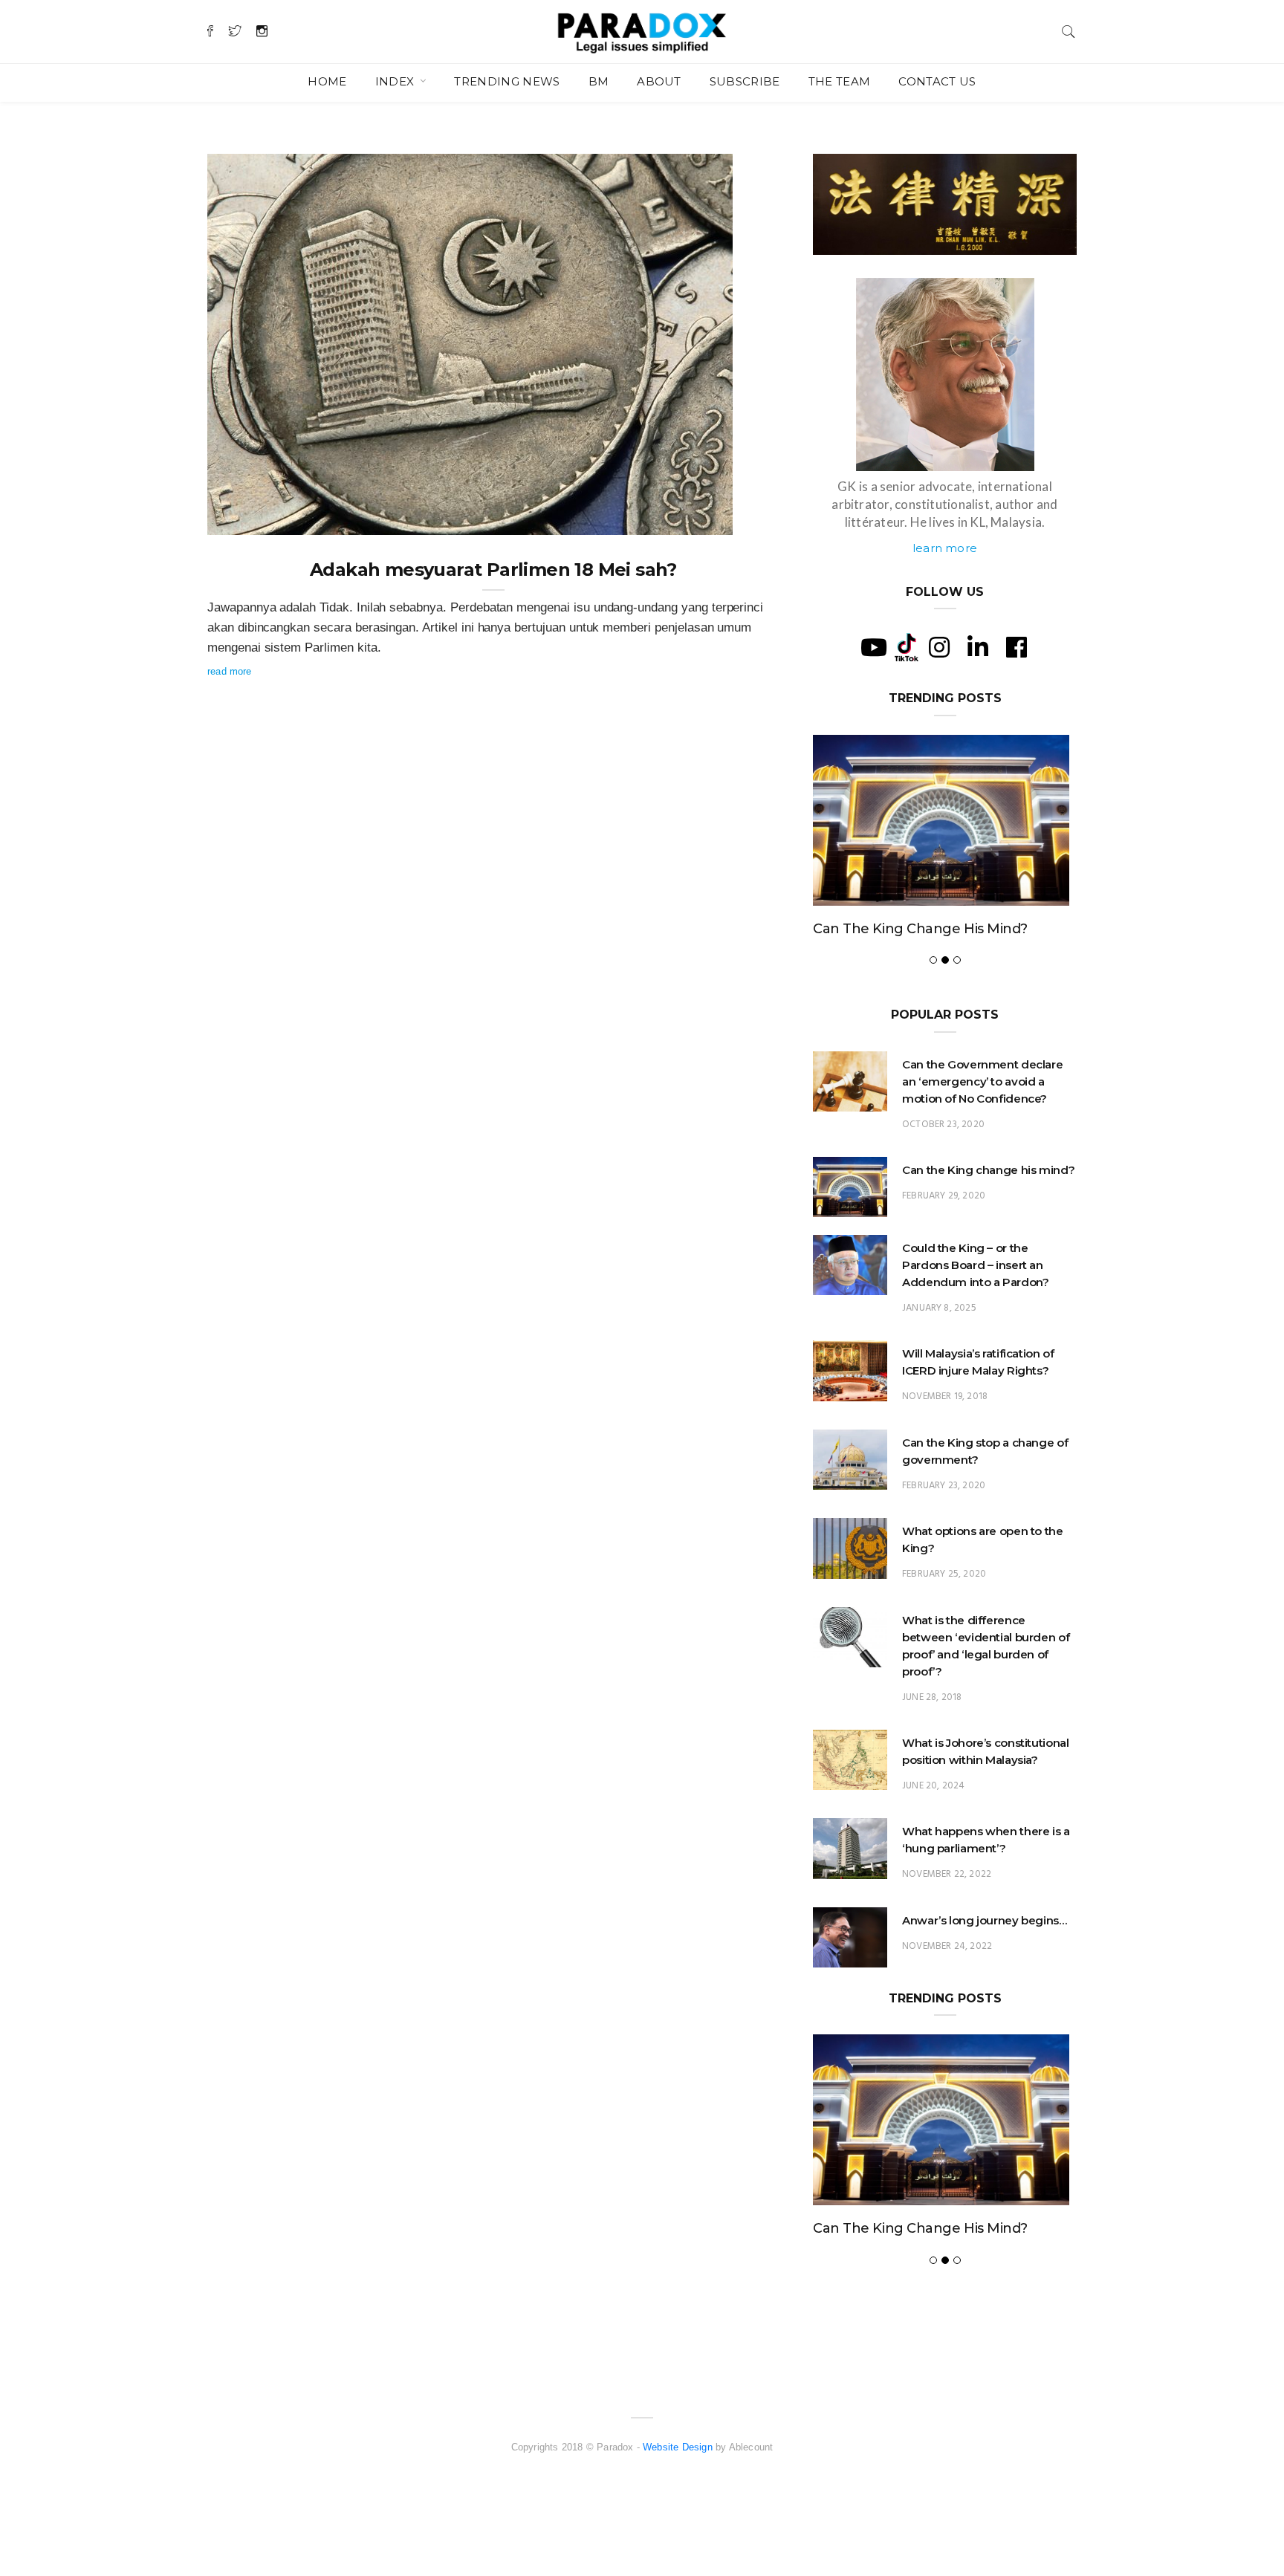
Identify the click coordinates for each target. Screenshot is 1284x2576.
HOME (327, 81)
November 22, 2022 (947, 1874)
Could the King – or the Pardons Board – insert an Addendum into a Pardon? (975, 1265)
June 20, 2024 (933, 1786)
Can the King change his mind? (920, 929)
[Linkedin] (978, 647)
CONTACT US (937, 81)
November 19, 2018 (945, 1396)
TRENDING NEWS (507, 81)
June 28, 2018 (932, 1697)
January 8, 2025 (939, 1308)
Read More (230, 671)
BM (599, 81)
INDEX (396, 81)
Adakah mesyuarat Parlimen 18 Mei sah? (493, 570)
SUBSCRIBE (745, 81)
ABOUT (659, 81)
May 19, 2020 (686, 519)
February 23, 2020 (944, 1486)
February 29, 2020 (944, 1196)
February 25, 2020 (944, 1574)
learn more (945, 548)
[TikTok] (907, 646)
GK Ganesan (265, 519)
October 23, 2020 (943, 1125)
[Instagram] (939, 647)
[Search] (1069, 30)
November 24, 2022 (947, 1946)
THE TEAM (840, 81)
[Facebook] (1016, 647)
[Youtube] (874, 647)
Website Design (678, 2447)
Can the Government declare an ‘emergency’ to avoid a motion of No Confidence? (982, 1081)
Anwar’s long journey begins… (985, 1920)
